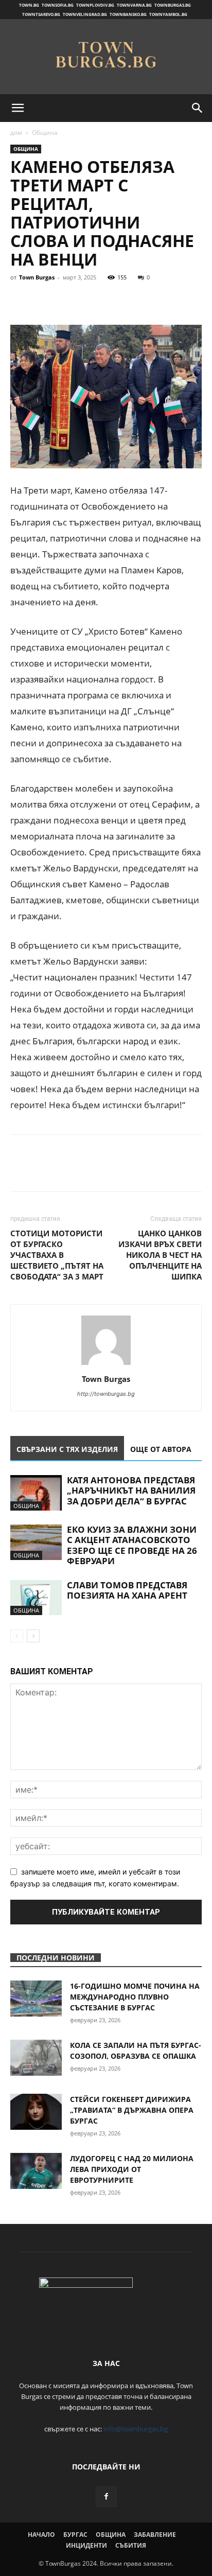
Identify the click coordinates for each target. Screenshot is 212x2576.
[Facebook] (21, 301)
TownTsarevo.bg (41, 14)
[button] (17, 108)
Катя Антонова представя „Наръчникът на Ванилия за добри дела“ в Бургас (131, 1491)
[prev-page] (17, 1636)
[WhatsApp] (92, 301)
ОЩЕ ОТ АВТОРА (161, 1449)
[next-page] (33, 1636)
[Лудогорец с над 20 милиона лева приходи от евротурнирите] (36, 2171)
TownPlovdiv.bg (95, 5)
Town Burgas (37, 277)
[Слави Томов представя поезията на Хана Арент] (36, 1598)
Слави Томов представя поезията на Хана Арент (127, 1590)
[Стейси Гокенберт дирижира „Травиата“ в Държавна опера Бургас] (36, 2112)
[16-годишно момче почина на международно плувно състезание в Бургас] (36, 1999)
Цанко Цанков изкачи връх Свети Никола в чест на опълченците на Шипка (160, 1255)
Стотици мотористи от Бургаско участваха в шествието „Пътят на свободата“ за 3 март (57, 1255)
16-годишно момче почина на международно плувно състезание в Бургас (135, 1997)
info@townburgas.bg (136, 2429)
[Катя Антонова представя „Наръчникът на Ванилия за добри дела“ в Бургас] (36, 1493)
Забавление (155, 2535)
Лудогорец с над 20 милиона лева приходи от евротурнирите (132, 2169)
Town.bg (29, 5)
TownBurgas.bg (173, 5)
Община (45, 133)
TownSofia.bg (58, 5)
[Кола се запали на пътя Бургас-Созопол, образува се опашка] (36, 2058)
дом (16, 133)
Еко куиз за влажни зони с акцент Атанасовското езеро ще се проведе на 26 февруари (132, 1545)
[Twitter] (44, 301)
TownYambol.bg (168, 14)
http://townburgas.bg (106, 1394)
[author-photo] (106, 1365)
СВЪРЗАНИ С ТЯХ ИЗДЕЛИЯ (67, 1449)
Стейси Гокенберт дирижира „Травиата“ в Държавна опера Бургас (132, 2110)
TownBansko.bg (128, 14)
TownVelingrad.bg (85, 14)
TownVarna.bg (134, 5)
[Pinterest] (68, 301)
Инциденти (86, 2545)
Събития (131, 2545)
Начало (41, 2535)
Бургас (75, 2535)
